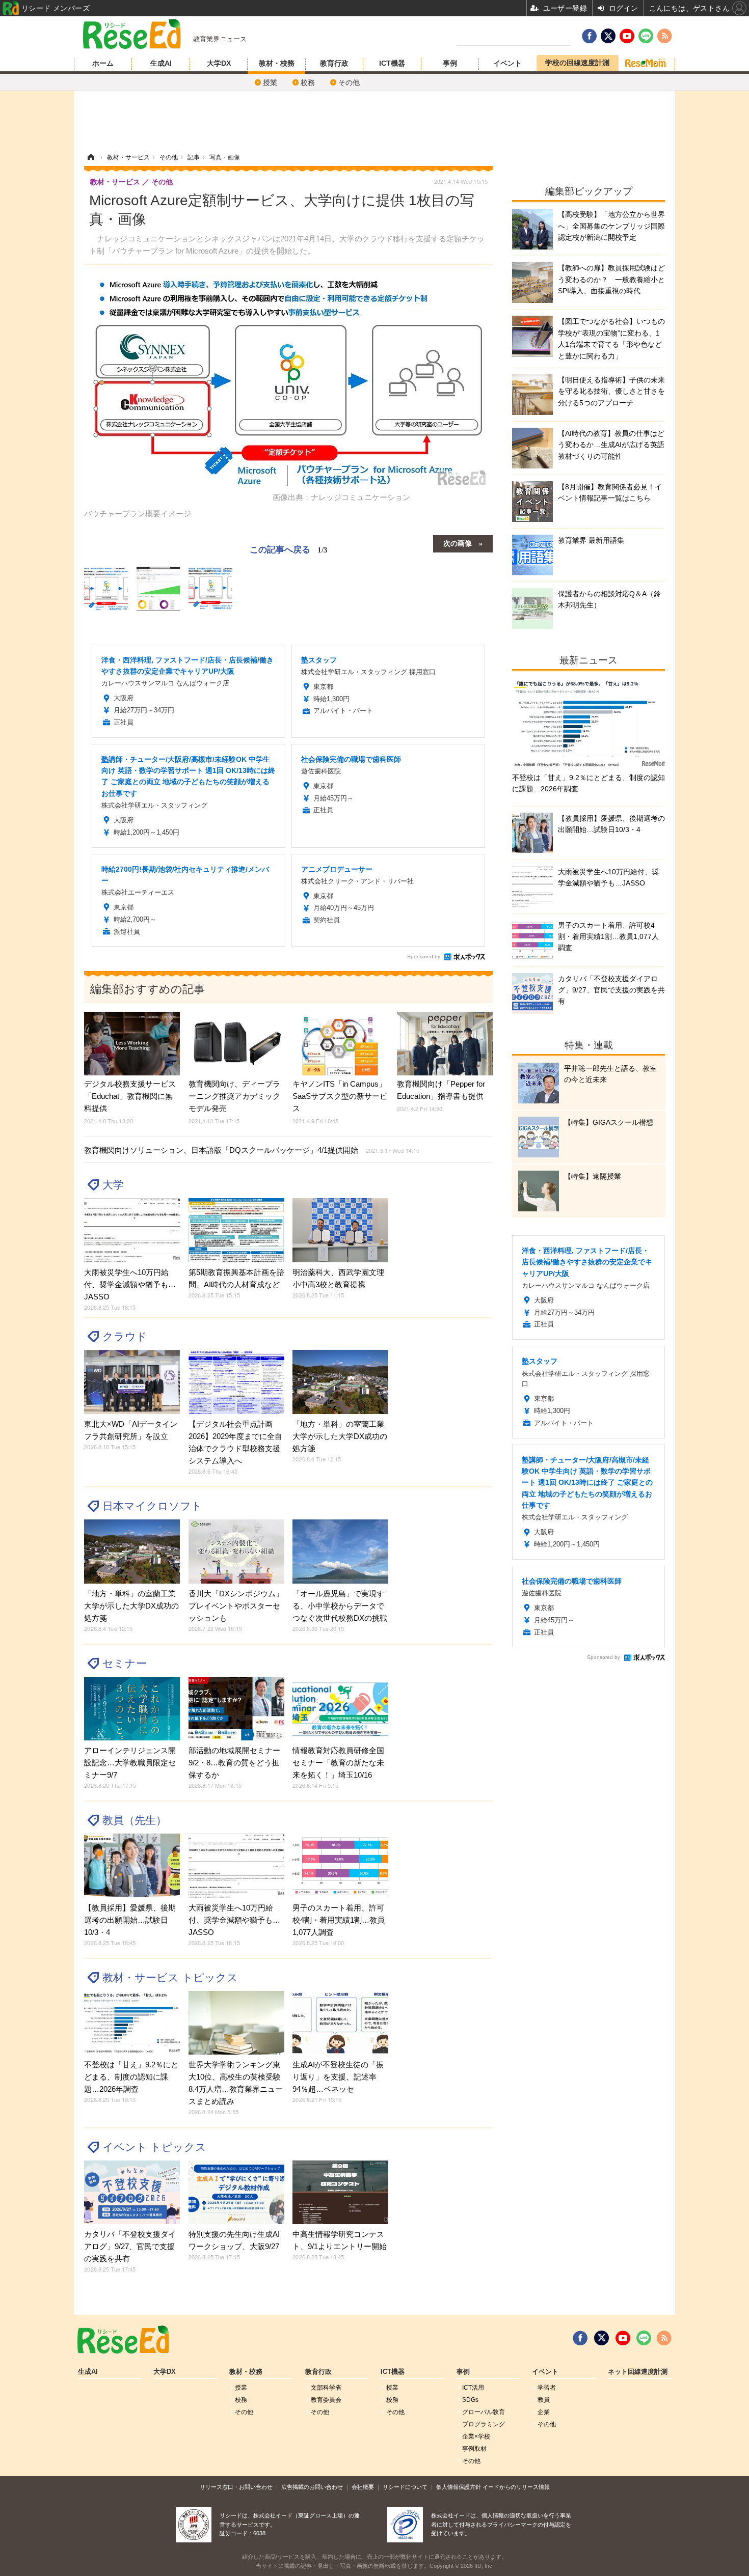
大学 (113, 1185)
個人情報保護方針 (459, 2487)
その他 (349, 82)
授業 (270, 82)
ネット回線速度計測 (638, 2372)
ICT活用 (473, 2388)
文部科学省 (326, 2388)
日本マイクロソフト (152, 1506)
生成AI (161, 63)
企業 (544, 2412)
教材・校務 (277, 63)
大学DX (219, 63)
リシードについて (405, 2487)
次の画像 (458, 543)
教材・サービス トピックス (170, 1977)
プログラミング (484, 2424)
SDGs (470, 2400)
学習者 (547, 2388)
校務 (308, 82)
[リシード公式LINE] (644, 2338)
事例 (450, 63)
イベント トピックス (154, 2147)
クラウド (125, 1336)
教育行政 (334, 63)
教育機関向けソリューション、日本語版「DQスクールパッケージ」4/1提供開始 (252, 1150)
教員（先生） (135, 1820)
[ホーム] (91, 157)
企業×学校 (476, 2436)
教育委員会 (326, 2400)
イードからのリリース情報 (516, 2487)
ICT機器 (392, 63)
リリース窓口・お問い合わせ (236, 2487)
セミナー (125, 1663)
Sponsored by (424, 957)
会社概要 (363, 2487)
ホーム (103, 63)
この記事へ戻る (289, 549)
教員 (544, 2400)
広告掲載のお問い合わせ (312, 2487)
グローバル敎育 (484, 2412)
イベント (507, 63)
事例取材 (474, 2449)
